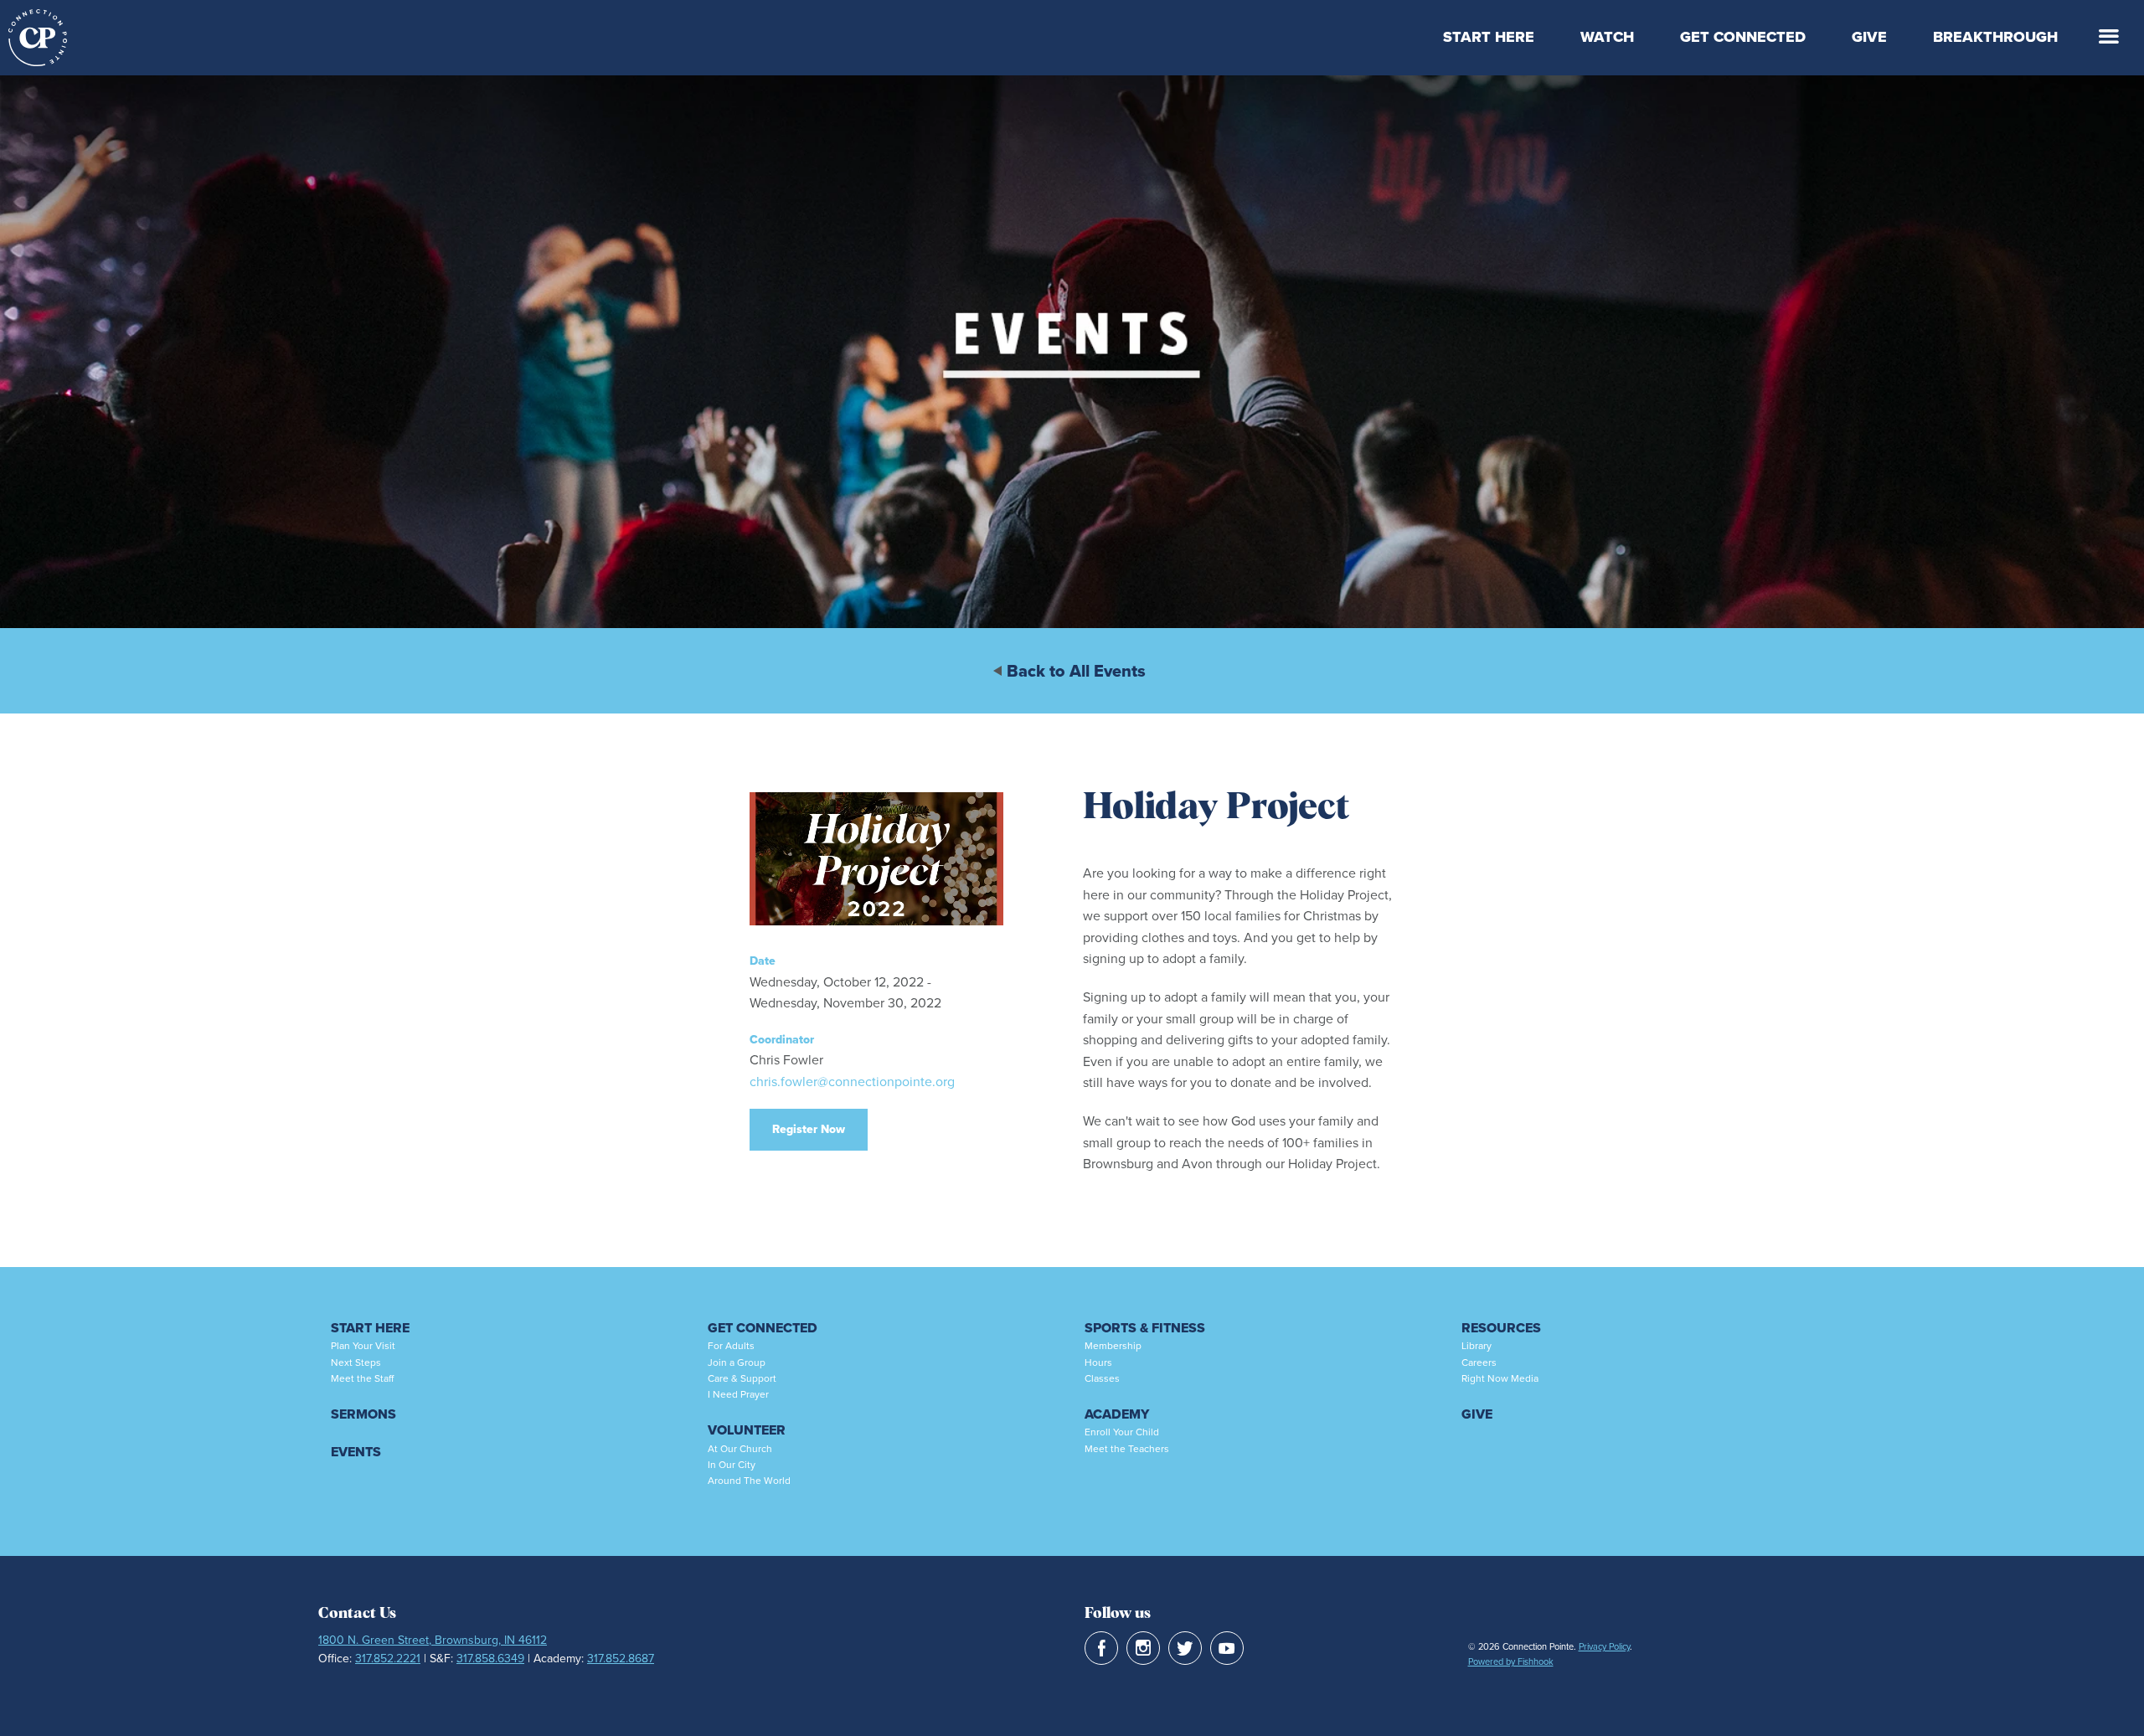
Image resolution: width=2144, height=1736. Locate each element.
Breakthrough (1995, 37)
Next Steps (356, 1363)
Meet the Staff (362, 1378)
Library (1477, 1346)
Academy (1117, 1414)
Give (1869, 37)
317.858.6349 (490, 1659)
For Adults (731, 1346)
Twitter (1185, 1648)
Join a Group (737, 1363)
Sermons (363, 1414)
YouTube (1227, 1648)
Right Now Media (1500, 1378)
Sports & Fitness (1145, 1328)
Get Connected (1743, 37)
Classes (1102, 1378)
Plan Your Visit (363, 1346)
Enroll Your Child (1122, 1432)
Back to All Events (1076, 671)
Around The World (749, 1481)
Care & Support (742, 1378)
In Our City (732, 1465)
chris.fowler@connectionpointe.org (852, 1082)
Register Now (809, 1129)
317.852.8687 (621, 1659)
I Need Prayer (738, 1394)
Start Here (1489, 37)
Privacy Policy (1604, 1646)
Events (356, 1452)
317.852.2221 (388, 1659)
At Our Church (740, 1449)
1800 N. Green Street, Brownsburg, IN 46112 (433, 1640)
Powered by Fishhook (1511, 1661)
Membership (1113, 1346)
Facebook (1101, 1648)
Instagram (1143, 1648)
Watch (1607, 37)
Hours (1098, 1363)
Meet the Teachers (1127, 1449)
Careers (1479, 1363)
